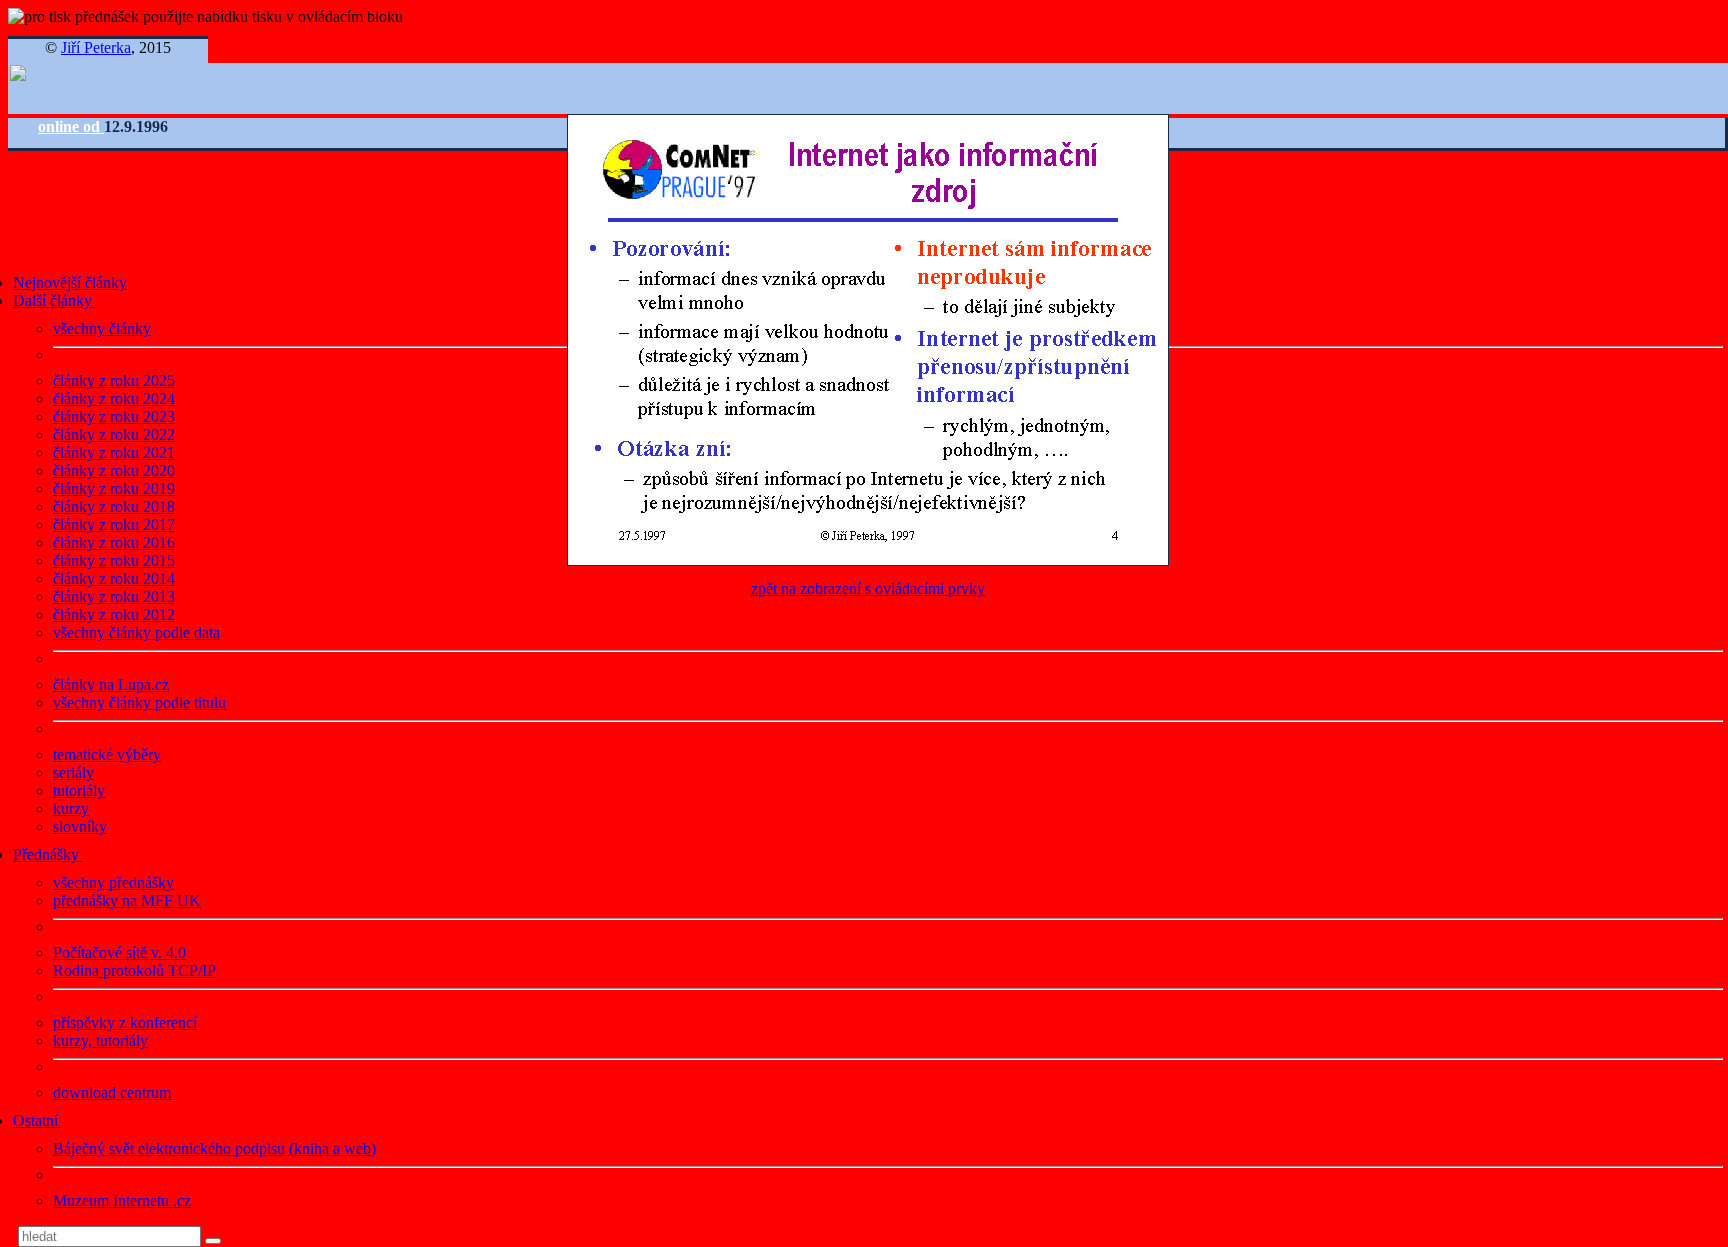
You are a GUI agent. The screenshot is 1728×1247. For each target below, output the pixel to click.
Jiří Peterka (96, 47)
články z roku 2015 (114, 560)
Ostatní (37, 1120)
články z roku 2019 (114, 488)
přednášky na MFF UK (127, 900)
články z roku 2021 (114, 452)
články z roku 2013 (114, 596)
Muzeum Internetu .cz (122, 1200)
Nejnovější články (70, 282)
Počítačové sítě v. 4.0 (119, 952)
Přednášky (48, 854)
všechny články (102, 328)
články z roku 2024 (114, 398)
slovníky (80, 826)
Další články (54, 300)
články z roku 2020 (114, 470)
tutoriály (79, 790)
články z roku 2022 (114, 434)
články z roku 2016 (114, 542)
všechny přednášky (113, 882)
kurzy (71, 808)
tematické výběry (107, 754)
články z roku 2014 (114, 578)
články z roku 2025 (114, 380)
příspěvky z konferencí (125, 1022)
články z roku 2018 (114, 506)
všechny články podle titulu (139, 702)
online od (71, 126)
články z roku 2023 (114, 416)
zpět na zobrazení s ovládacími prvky (868, 588)
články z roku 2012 (114, 614)
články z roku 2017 (114, 524)
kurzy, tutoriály (100, 1040)
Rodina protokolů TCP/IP (134, 970)
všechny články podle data (136, 632)
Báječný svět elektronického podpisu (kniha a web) (214, 1148)
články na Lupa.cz (111, 684)
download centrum (112, 1092)
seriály (73, 772)
